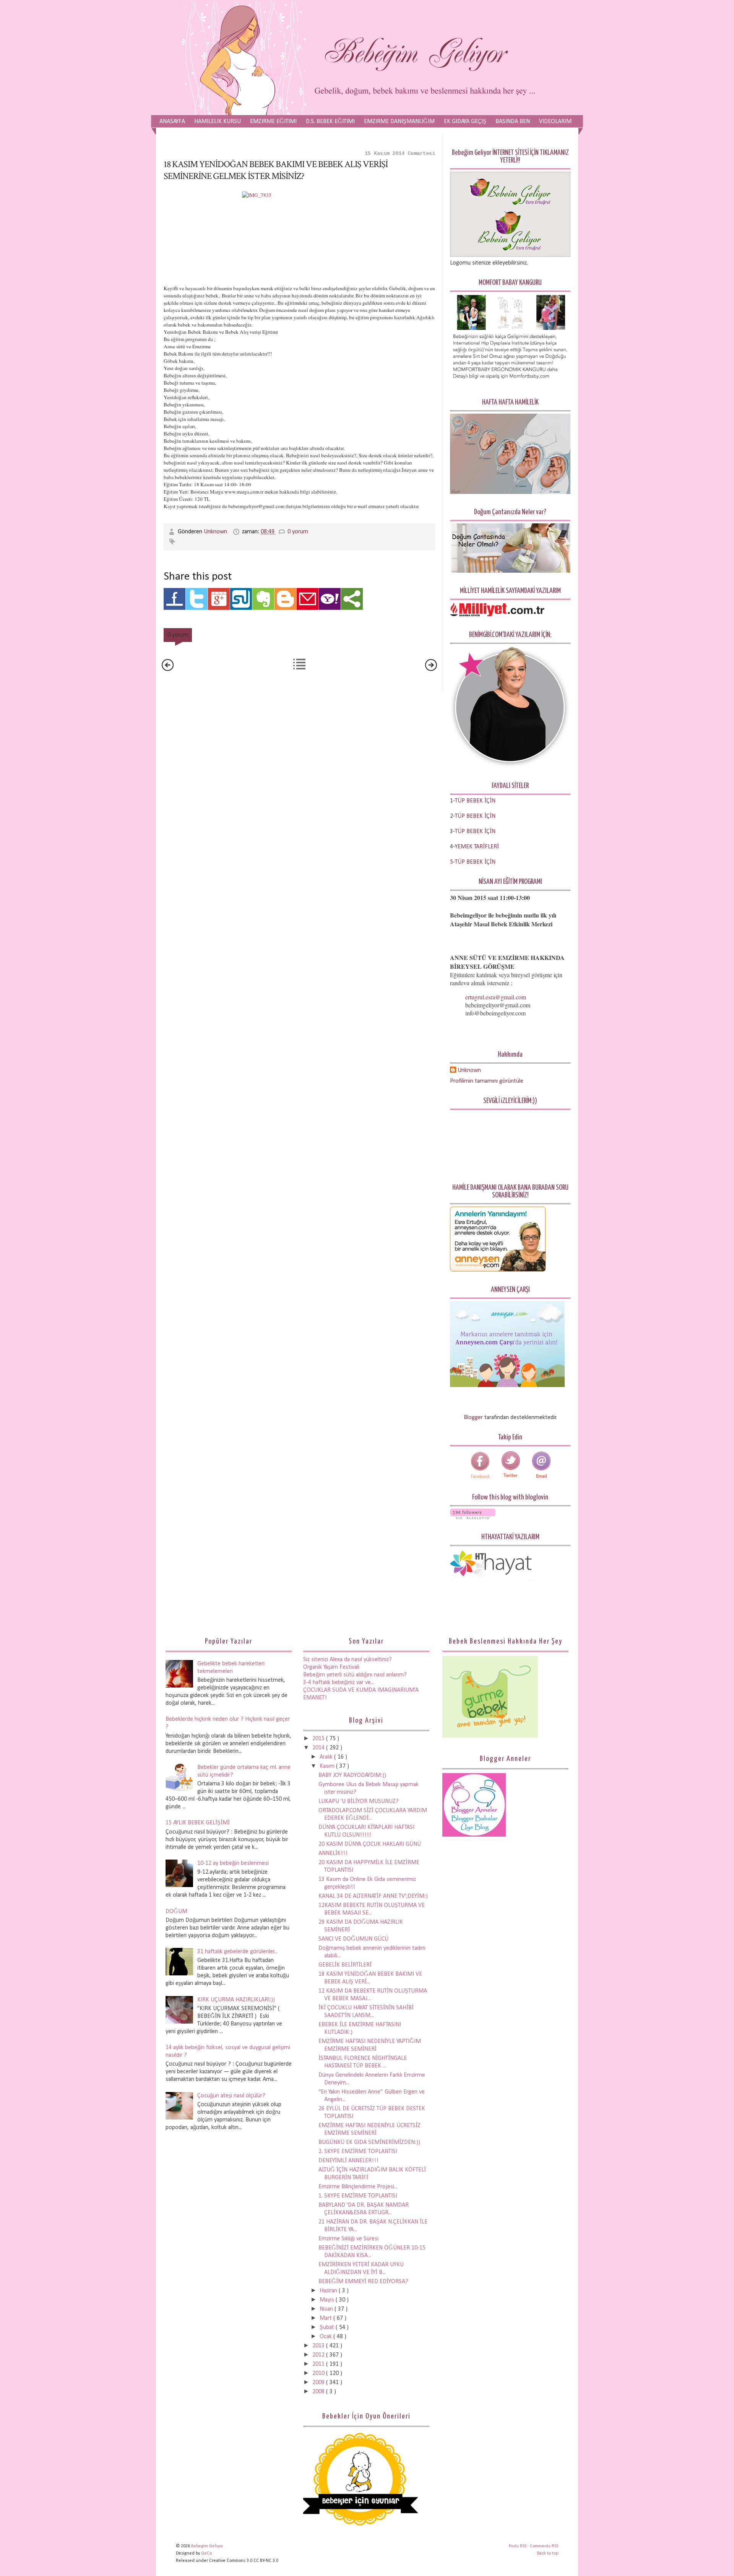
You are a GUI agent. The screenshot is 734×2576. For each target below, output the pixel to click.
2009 (319, 2383)
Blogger (473, 1418)
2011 (319, 2364)
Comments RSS (544, 2546)
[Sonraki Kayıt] (168, 669)
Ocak (326, 2337)
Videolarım (555, 122)
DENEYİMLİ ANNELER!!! (348, 2161)
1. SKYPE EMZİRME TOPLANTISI (358, 2196)
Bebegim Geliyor (207, 2546)
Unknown (216, 532)
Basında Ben (513, 122)
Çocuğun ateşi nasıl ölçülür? (231, 2096)
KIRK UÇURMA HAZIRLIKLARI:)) (236, 2000)
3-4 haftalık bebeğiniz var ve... (339, 1683)
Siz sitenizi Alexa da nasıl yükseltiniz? (348, 1660)
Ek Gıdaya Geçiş (465, 122)
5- (452, 862)
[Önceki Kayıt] (431, 669)
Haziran (329, 2291)
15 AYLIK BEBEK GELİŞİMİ (198, 1823)
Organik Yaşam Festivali (331, 1667)
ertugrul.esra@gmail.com (496, 997)
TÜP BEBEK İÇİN (475, 816)
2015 (319, 1739)
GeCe (207, 2553)
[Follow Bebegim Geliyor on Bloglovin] (473, 1517)
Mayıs (328, 2300)
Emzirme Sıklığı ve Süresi (348, 2239)
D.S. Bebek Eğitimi (330, 122)
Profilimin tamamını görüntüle (487, 1081)
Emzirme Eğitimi (273, 122)
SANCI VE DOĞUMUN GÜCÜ (353, 1939)
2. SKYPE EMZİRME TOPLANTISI (358, 2152)
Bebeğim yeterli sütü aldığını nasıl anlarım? (355, 1675)
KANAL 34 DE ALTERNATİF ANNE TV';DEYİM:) (373, 1896)
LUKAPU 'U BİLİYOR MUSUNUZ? (359, 1801)
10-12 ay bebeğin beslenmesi (233, 1863)
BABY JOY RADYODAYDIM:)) (352, 1775)
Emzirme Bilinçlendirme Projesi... (358, 2187)
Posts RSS (518, 2546)
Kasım (328, 1766)
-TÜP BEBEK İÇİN (474, 801)
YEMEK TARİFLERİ (477, 847)
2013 (319, 2346)
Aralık (327, 1757)
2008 (319, 2392)
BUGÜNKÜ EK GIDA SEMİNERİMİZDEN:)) (369, 2142)
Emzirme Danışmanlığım (399, 122)
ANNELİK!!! (333, 1853)
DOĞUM (176, 1912)
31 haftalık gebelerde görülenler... (237, 1952)
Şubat (328, 2327)
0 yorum (298, 532)
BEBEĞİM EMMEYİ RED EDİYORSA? (363, 2282)
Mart (326, 2318)
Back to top (548, 2553)
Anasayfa (172, 122)
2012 (319, 2355)
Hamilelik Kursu (218, 122)
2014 (319, 1748)
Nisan (327, 2309)
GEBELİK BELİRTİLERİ (345, 1965)
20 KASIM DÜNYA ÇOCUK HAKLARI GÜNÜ (370, 1844)
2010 (319, 2373)
